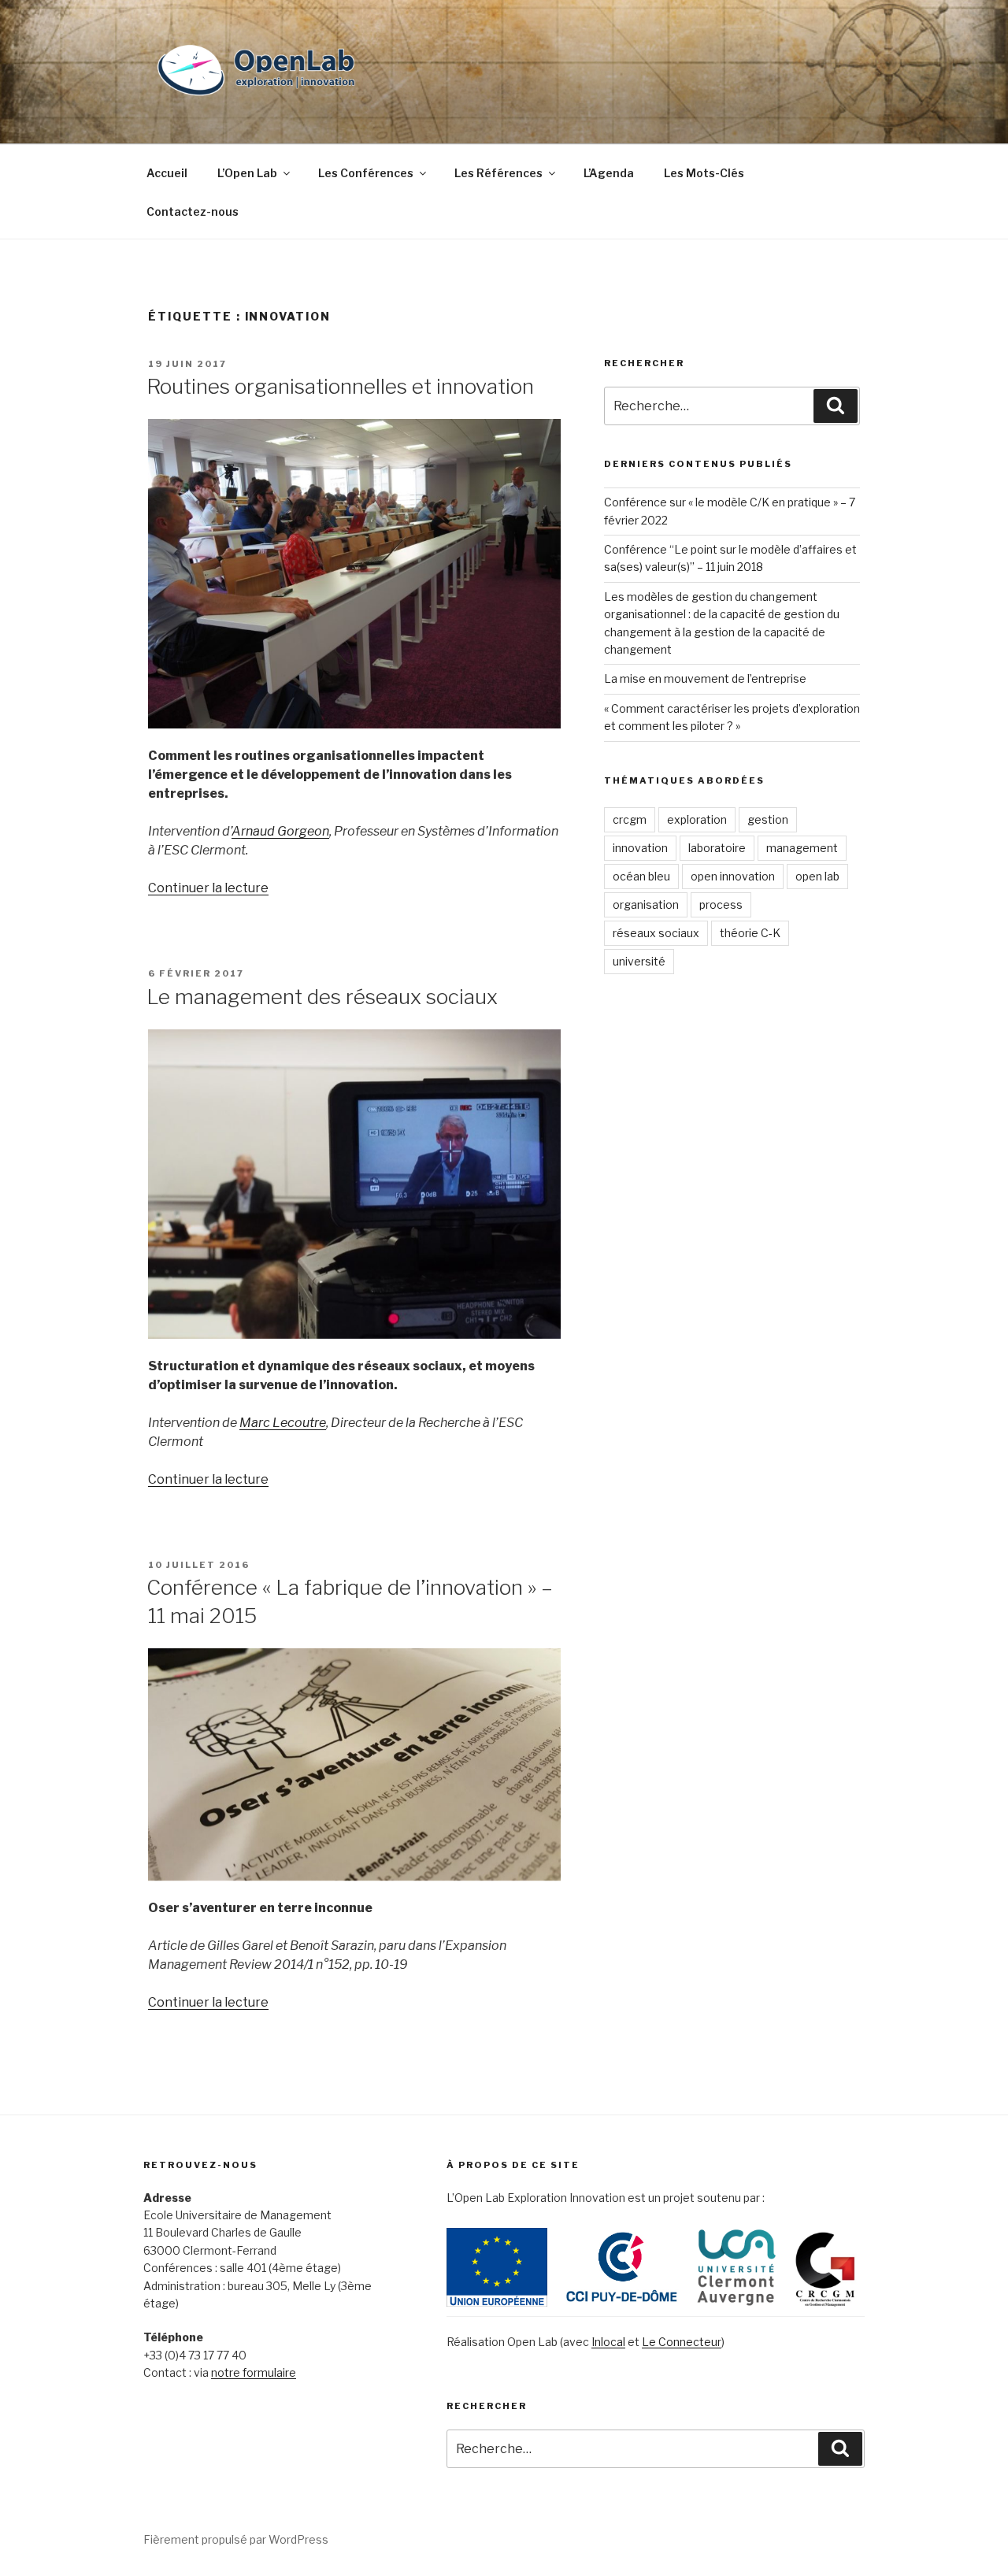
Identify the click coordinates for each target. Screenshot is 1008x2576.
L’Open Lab (247, 173)
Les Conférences (366, 173)
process (721, 904)
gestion (768, 819)
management (802, 848)
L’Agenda (609, 173)
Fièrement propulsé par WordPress (236, 2539)
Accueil (167, 173)
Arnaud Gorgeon (280, 831)
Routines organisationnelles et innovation (340, 386)
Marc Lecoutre (283, 1423)
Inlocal (608, 2342)
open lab (817, 876)
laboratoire (717, 848)
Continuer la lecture (208, 888)
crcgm (630, 819)
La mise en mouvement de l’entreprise (705, 678)
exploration (697, 819)
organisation (646, 904)
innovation (640, 848)
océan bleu (641, 876)
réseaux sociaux (656, 933)
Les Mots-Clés (704, 173)
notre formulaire (254, 2372)
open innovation (733, 876)
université (639, 961)
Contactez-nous (193, 211)
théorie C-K (750, 933)
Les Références (498, 173)
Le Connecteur (682, 2342)
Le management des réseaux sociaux (322, 997)
